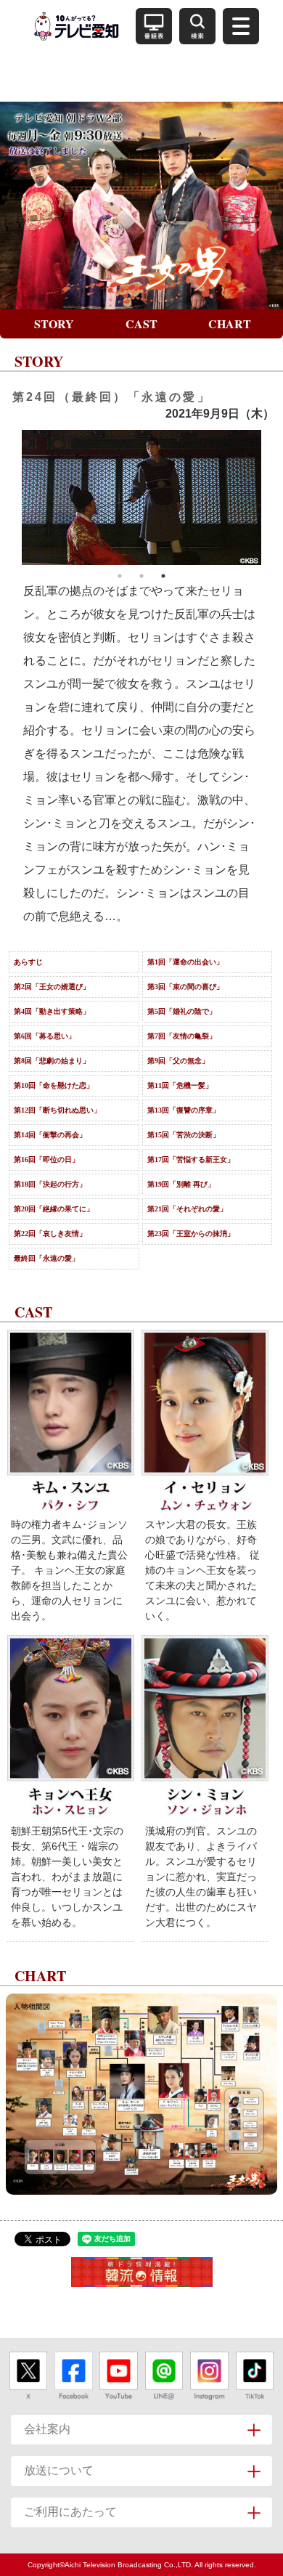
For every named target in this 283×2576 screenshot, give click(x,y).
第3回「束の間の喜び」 (185, 987)
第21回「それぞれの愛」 (187, 1209)
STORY (54, 324)
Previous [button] (11, 497)
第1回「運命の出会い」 (185, 962)
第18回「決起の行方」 (50, 1184)
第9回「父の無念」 (178, 1061)
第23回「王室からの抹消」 (191, 1234)
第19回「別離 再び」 (181, 1184)
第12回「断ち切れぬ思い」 (57, 1110)
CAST (141, 324)
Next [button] (272, 497)
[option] (141, 497)
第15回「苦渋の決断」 (184, 1135)
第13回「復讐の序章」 (184, 1110)
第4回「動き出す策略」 (52, 1011)
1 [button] (120, 576)
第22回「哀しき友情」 (50, 1234)
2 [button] (141, 576)
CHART (230, 324)
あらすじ (28, 962)
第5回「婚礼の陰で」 (182, 1011)
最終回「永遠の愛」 (46, 1258)
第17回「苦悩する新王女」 (191, 1159)
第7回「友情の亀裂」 (182, 1036)
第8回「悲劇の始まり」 (52, 1061)
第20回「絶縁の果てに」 (54, 1209)
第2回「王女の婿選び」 (52, 987)
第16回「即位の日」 (46, 1159)
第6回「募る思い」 (45, 1036)
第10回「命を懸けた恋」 (54, 1085)
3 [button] (163, 576)
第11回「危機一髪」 (180, 1085)
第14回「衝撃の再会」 (50, 1135)
